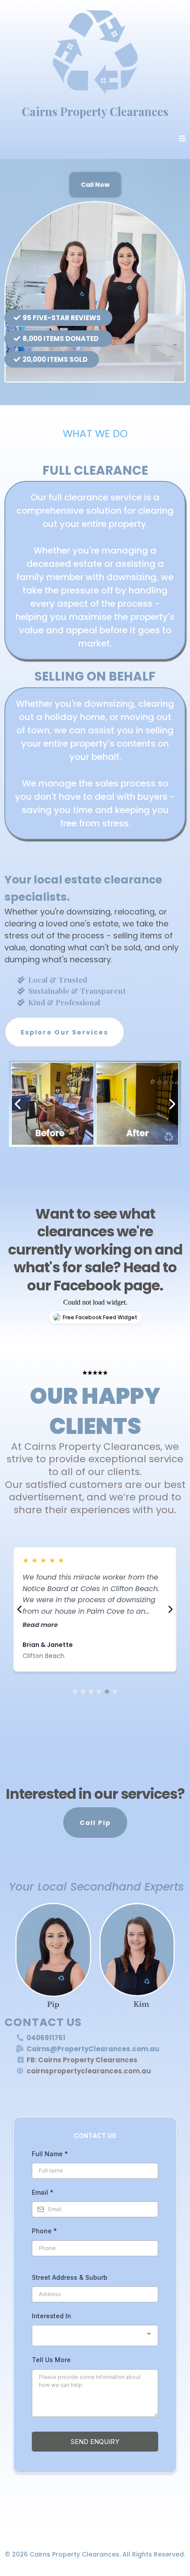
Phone (44, 2231)
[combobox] (95, 2336)
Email (43, 2192)
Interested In (51, 2316)
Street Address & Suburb (70, 2277)
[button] (182, 139)
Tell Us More (51, 2360)
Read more (40, 1625)
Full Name (50, 2154)
